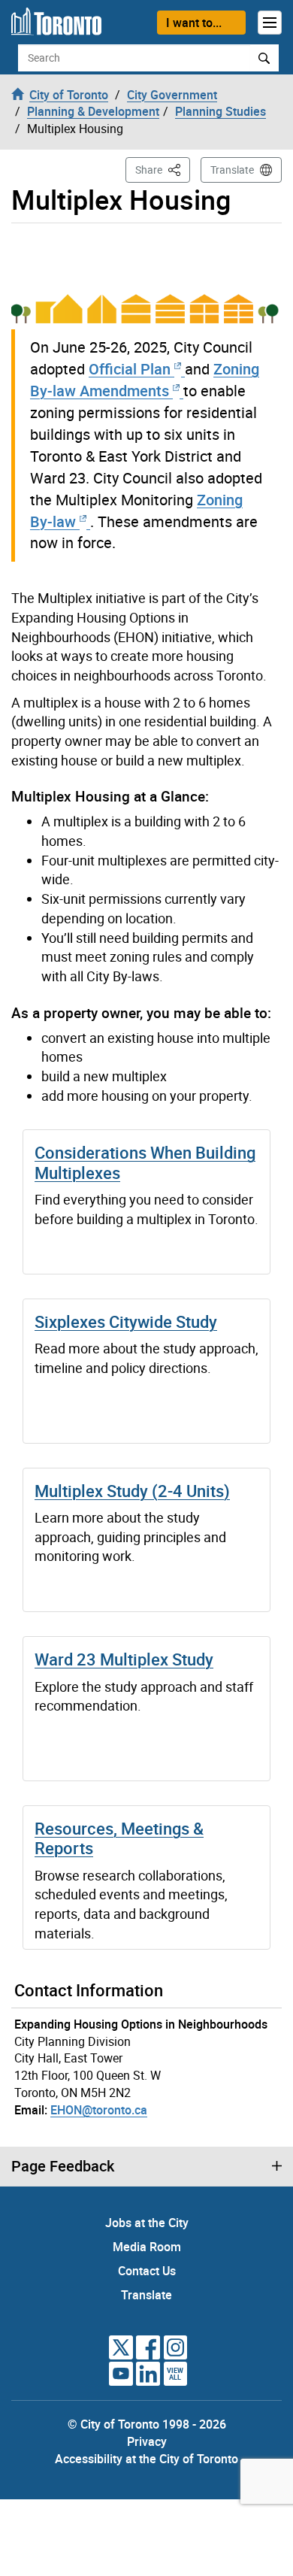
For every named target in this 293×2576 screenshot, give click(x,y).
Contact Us (147, 2271)
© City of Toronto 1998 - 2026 (147, 2424)
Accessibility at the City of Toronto (146, 2459)
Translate (232, 170)
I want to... (194, 23)
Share (163, 169)
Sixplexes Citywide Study (126, 1321)
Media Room (147, 2247)
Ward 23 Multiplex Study (124, 1659)
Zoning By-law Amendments (145, 380)
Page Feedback (63, 2166)
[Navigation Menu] (270, 23)
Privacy (147, 2441)
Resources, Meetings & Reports (119, 1838)
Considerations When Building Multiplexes (145, 1162)
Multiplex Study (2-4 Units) (132, 1491)
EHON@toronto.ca (99, 2110)
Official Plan (131, 369)
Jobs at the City (147, 2223)
